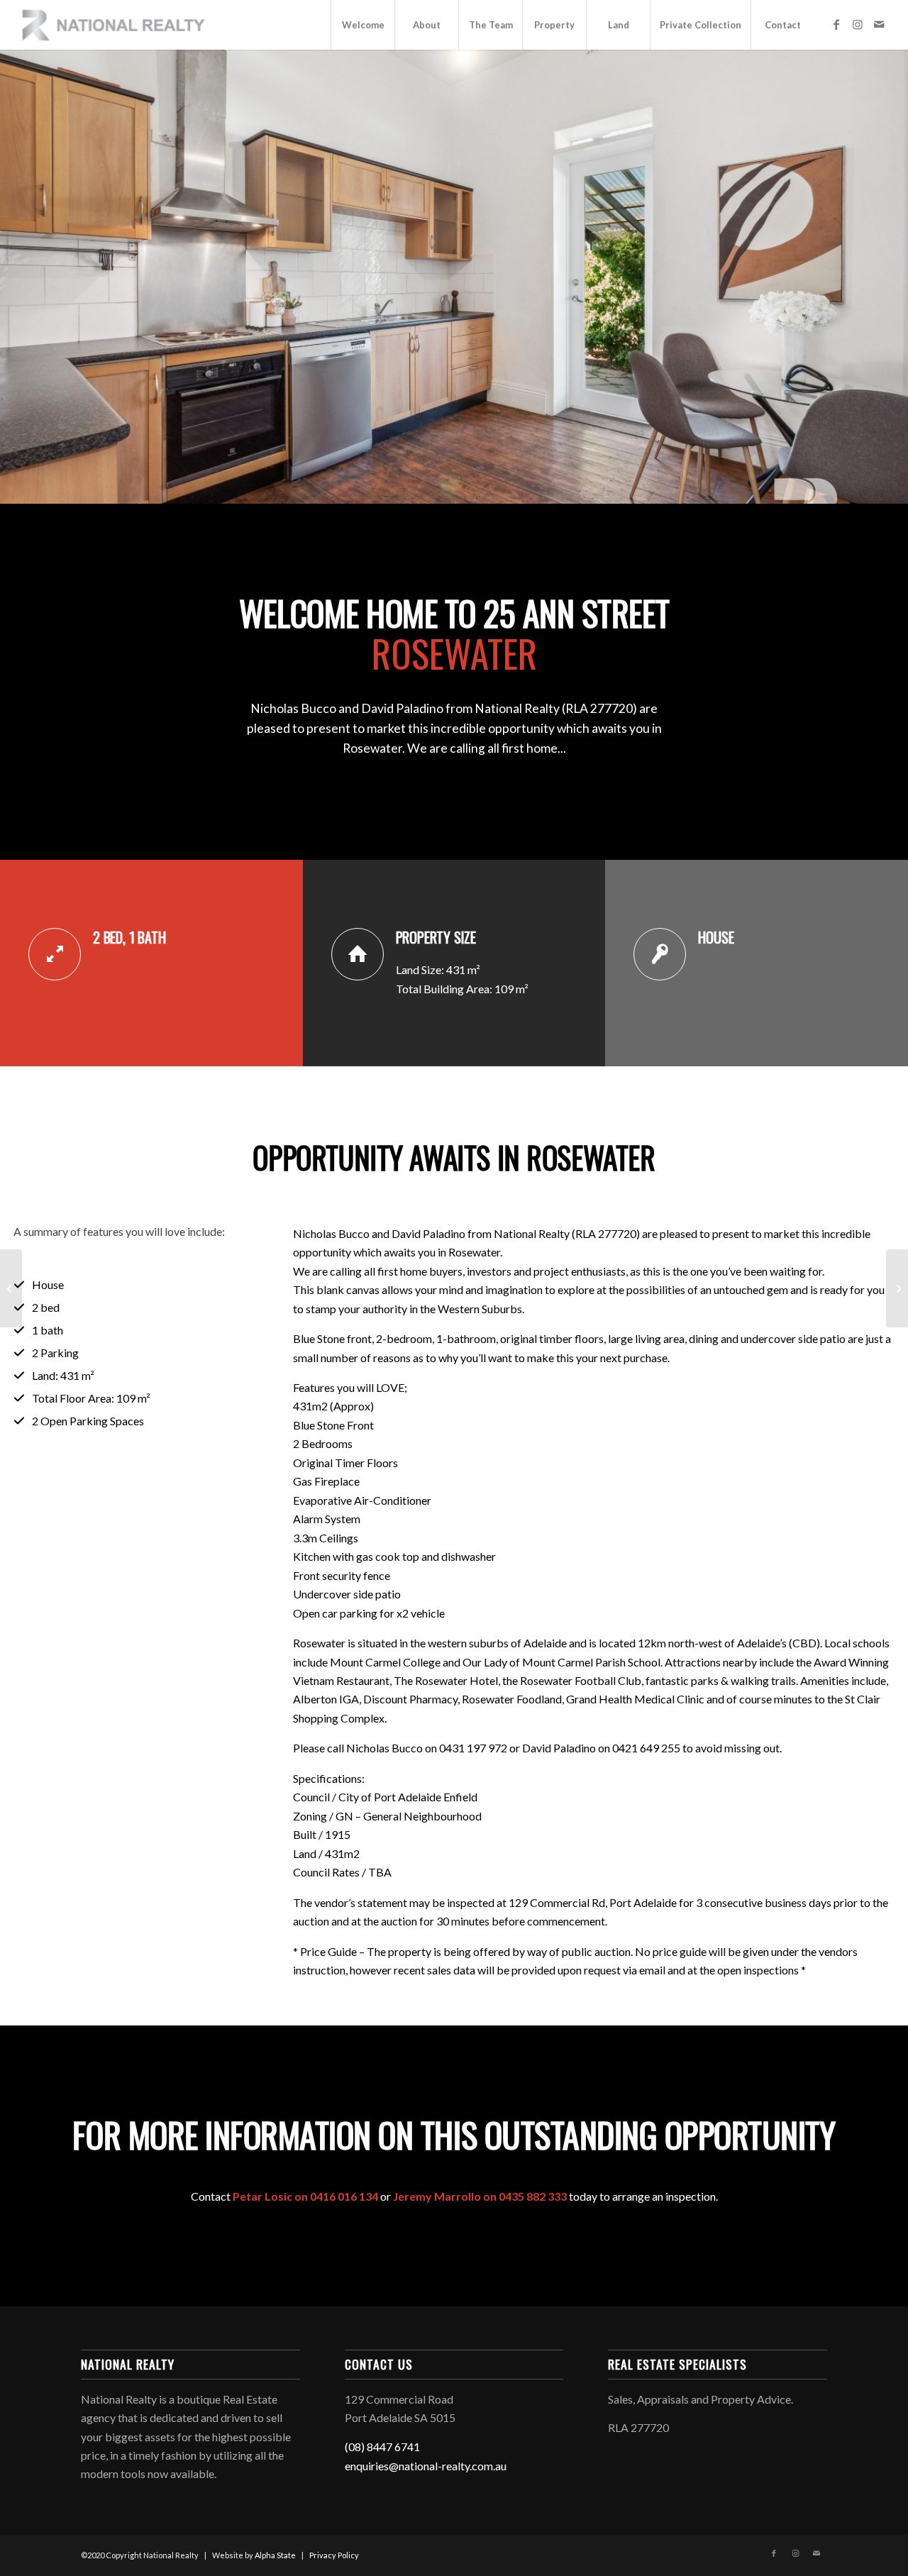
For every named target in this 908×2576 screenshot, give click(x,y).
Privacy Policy (334, 2555)
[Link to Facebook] (836, 24)
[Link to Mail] (879, 24)
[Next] (873, 277)
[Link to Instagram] (858, 24)
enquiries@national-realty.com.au (426, 2466)
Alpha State (275, 2555)
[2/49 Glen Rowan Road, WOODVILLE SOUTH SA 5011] (11, 1288)
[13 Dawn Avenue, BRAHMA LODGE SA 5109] (897, 1288)
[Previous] (35, 277)
